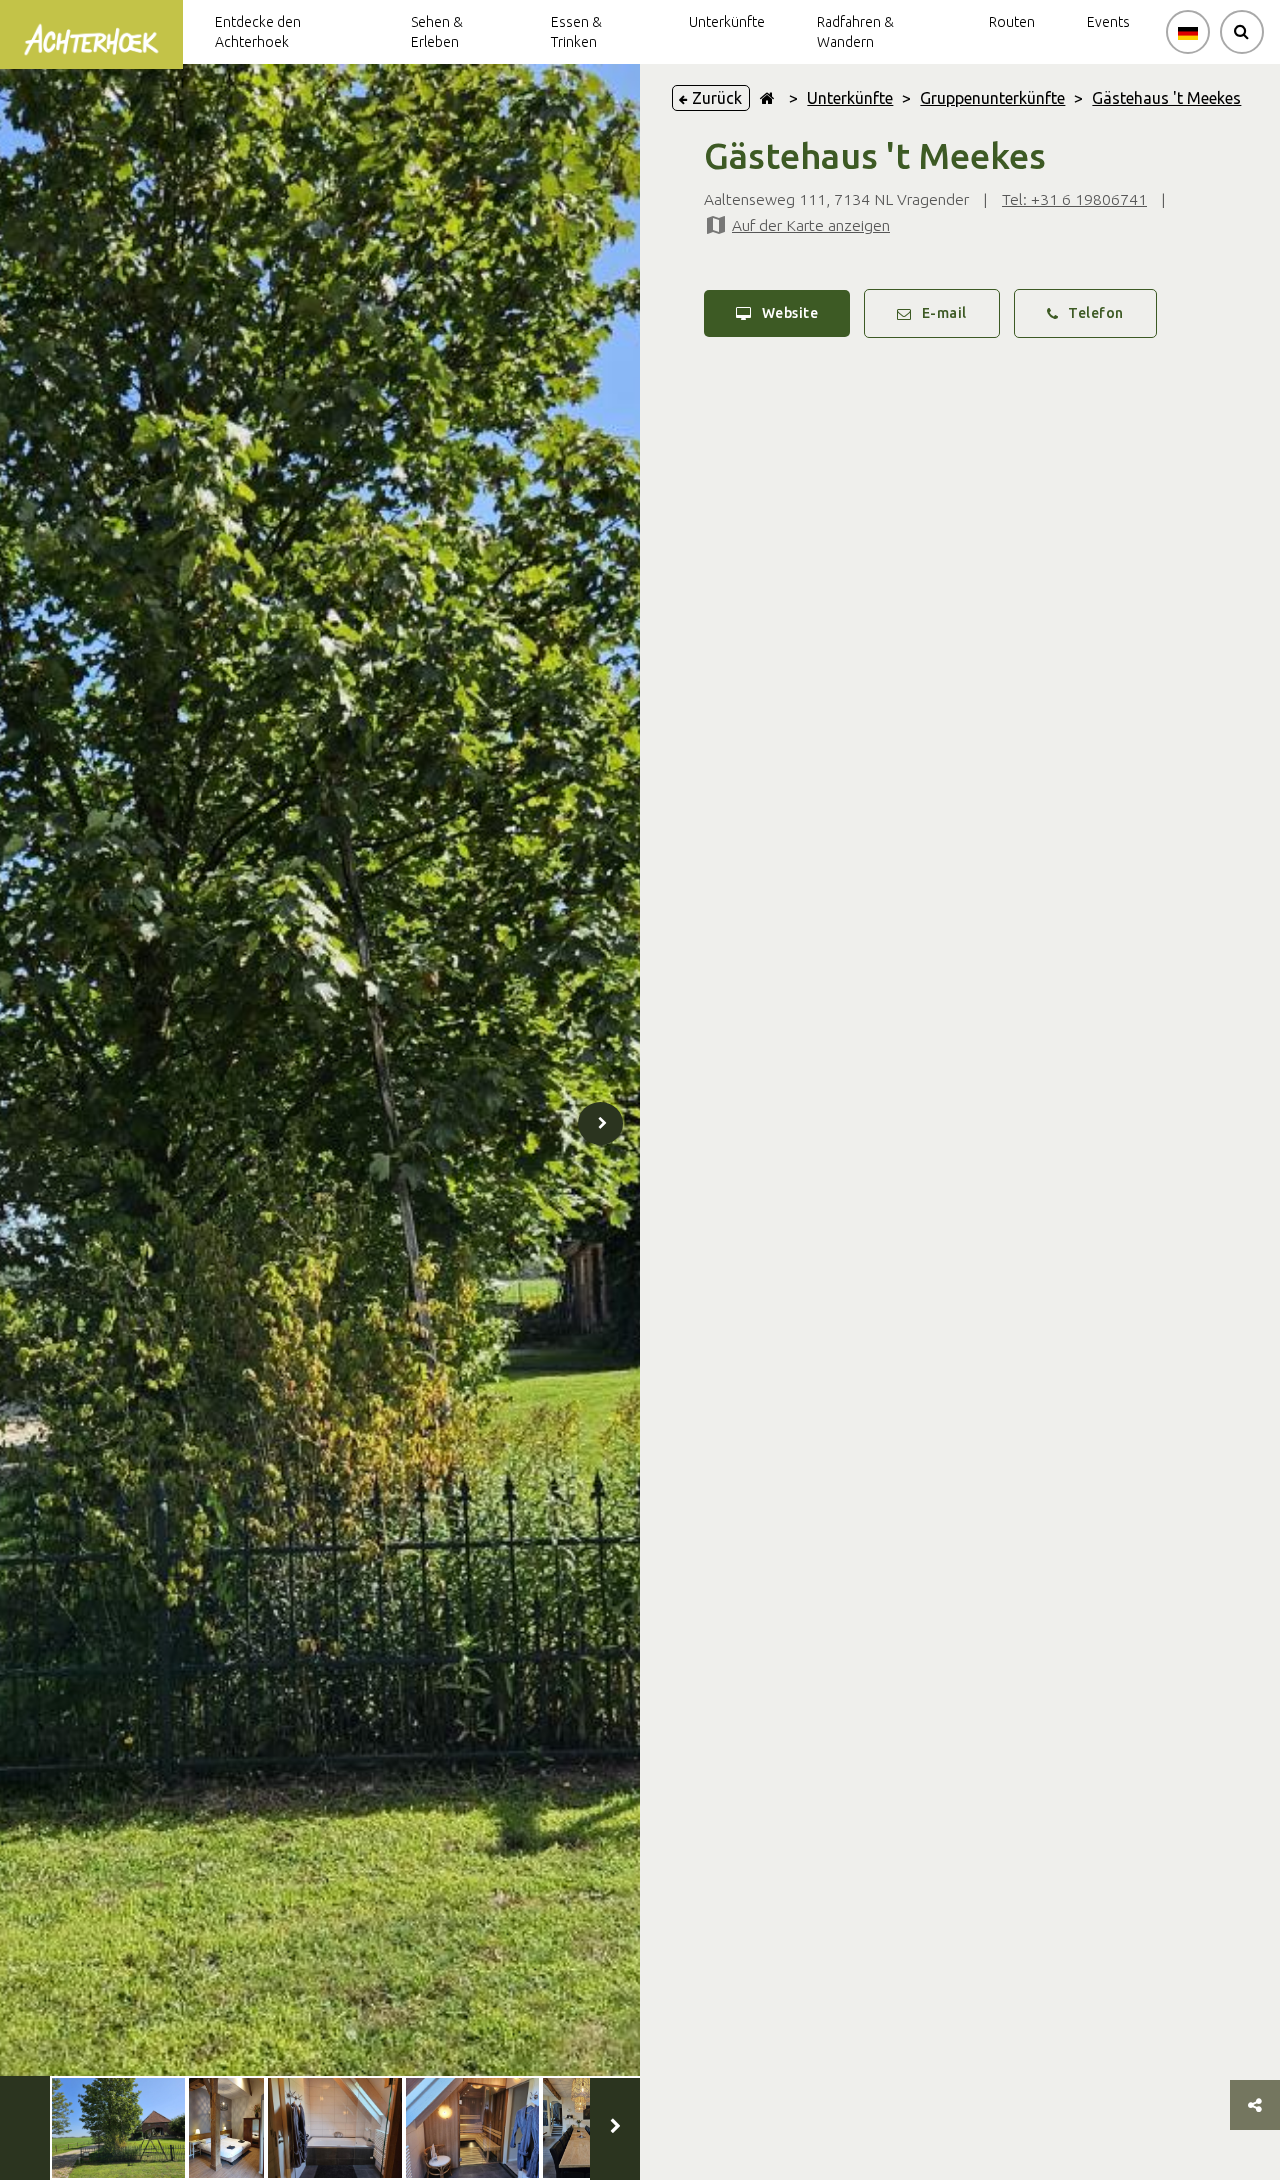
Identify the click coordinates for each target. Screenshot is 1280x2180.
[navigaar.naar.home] (767, 98)
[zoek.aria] (1242, 32)
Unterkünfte (850, 98)
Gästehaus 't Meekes (1166, 98)
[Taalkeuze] (1188, 32)
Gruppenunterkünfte (992, 98)
